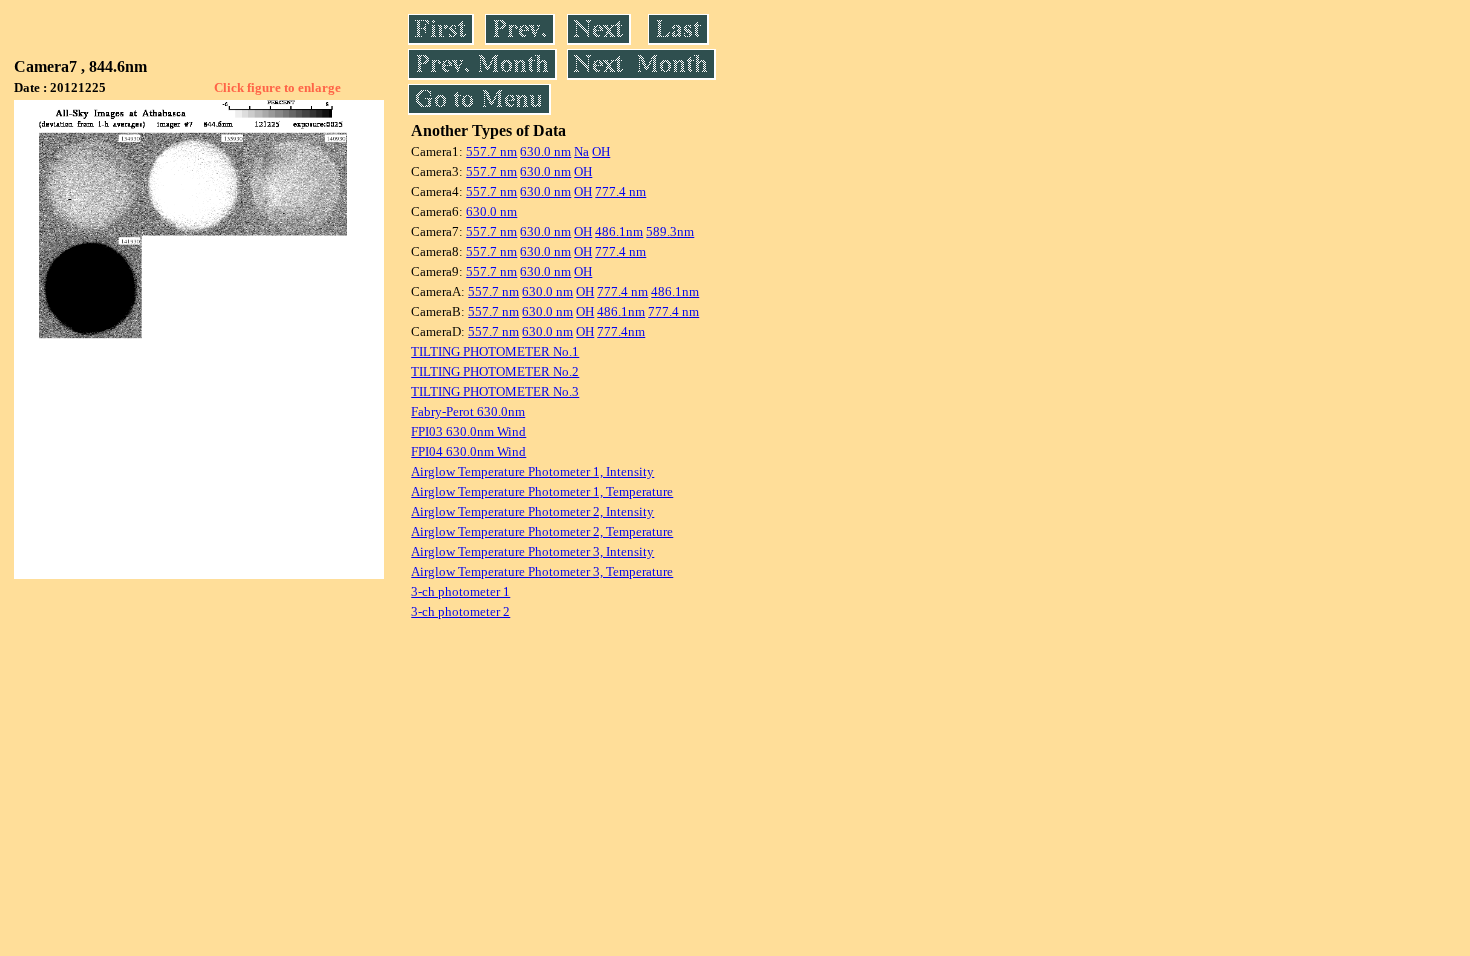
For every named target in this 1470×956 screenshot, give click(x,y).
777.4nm (621, 331)
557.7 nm (491, 151)
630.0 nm (545, 151)
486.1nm (619, 231)
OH (601, 151)
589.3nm (670, 231)
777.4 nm (620, 191)
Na (581, 151)
